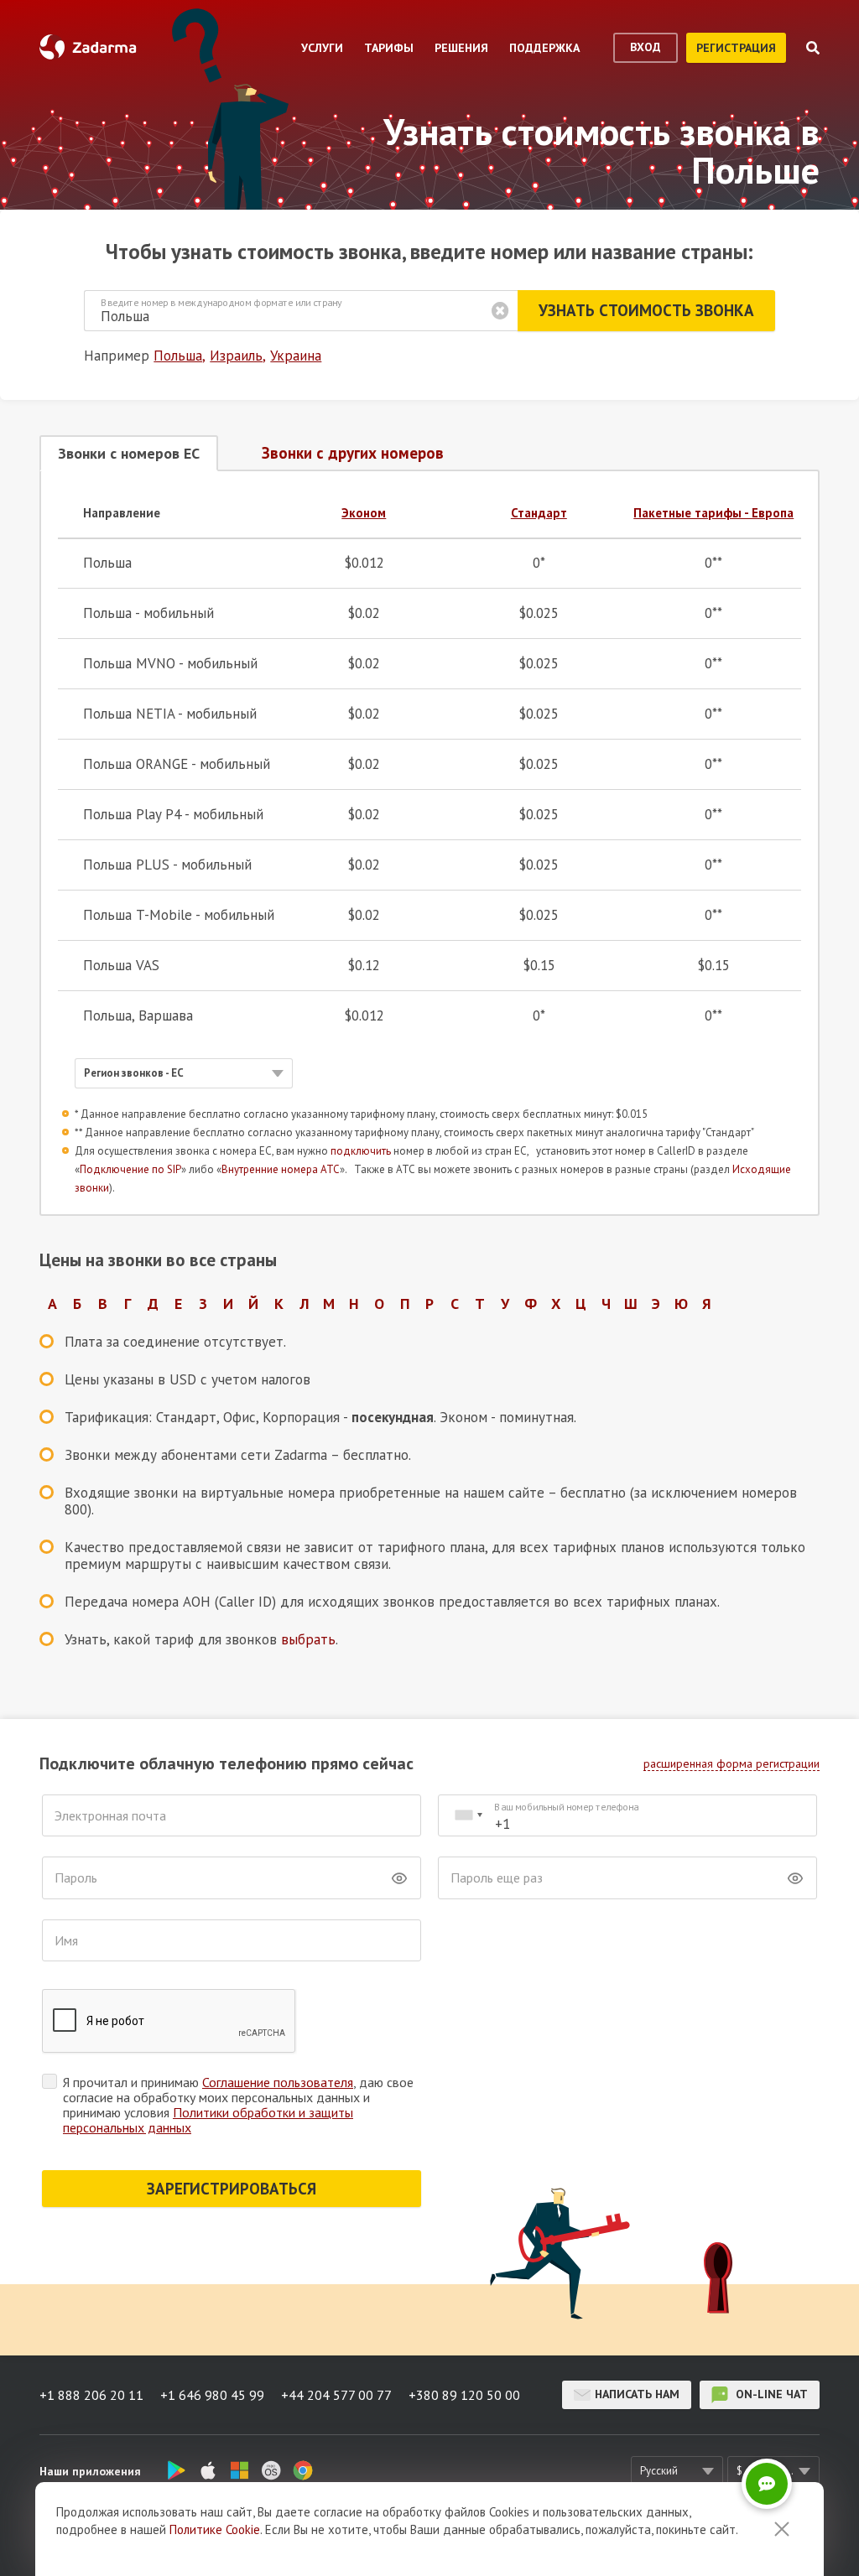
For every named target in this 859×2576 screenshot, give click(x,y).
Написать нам (637, 2394)
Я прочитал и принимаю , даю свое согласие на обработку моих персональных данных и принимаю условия (238, 2105)
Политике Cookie (215, 2529)
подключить (361, 1151)
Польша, (180, 356)
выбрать (308, 1639)
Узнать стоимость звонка (646, 310)
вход (646, 47)
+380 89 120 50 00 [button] (464, 2395)
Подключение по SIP (130, 1169)
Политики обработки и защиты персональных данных (208, 2120)
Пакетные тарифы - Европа (713, 513)
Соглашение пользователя (278, 2082)
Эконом (364, 513)
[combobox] (468, 1816)
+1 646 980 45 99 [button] (212, 2395)
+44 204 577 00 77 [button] (336, 2395)
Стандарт (539, 513)
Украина (296, 356)
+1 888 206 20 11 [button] (91, 2395)
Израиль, (238, 356)
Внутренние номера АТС (281, 1169)
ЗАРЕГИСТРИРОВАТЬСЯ (232, 2189)
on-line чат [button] (770, 2394)
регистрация (736, 48)
